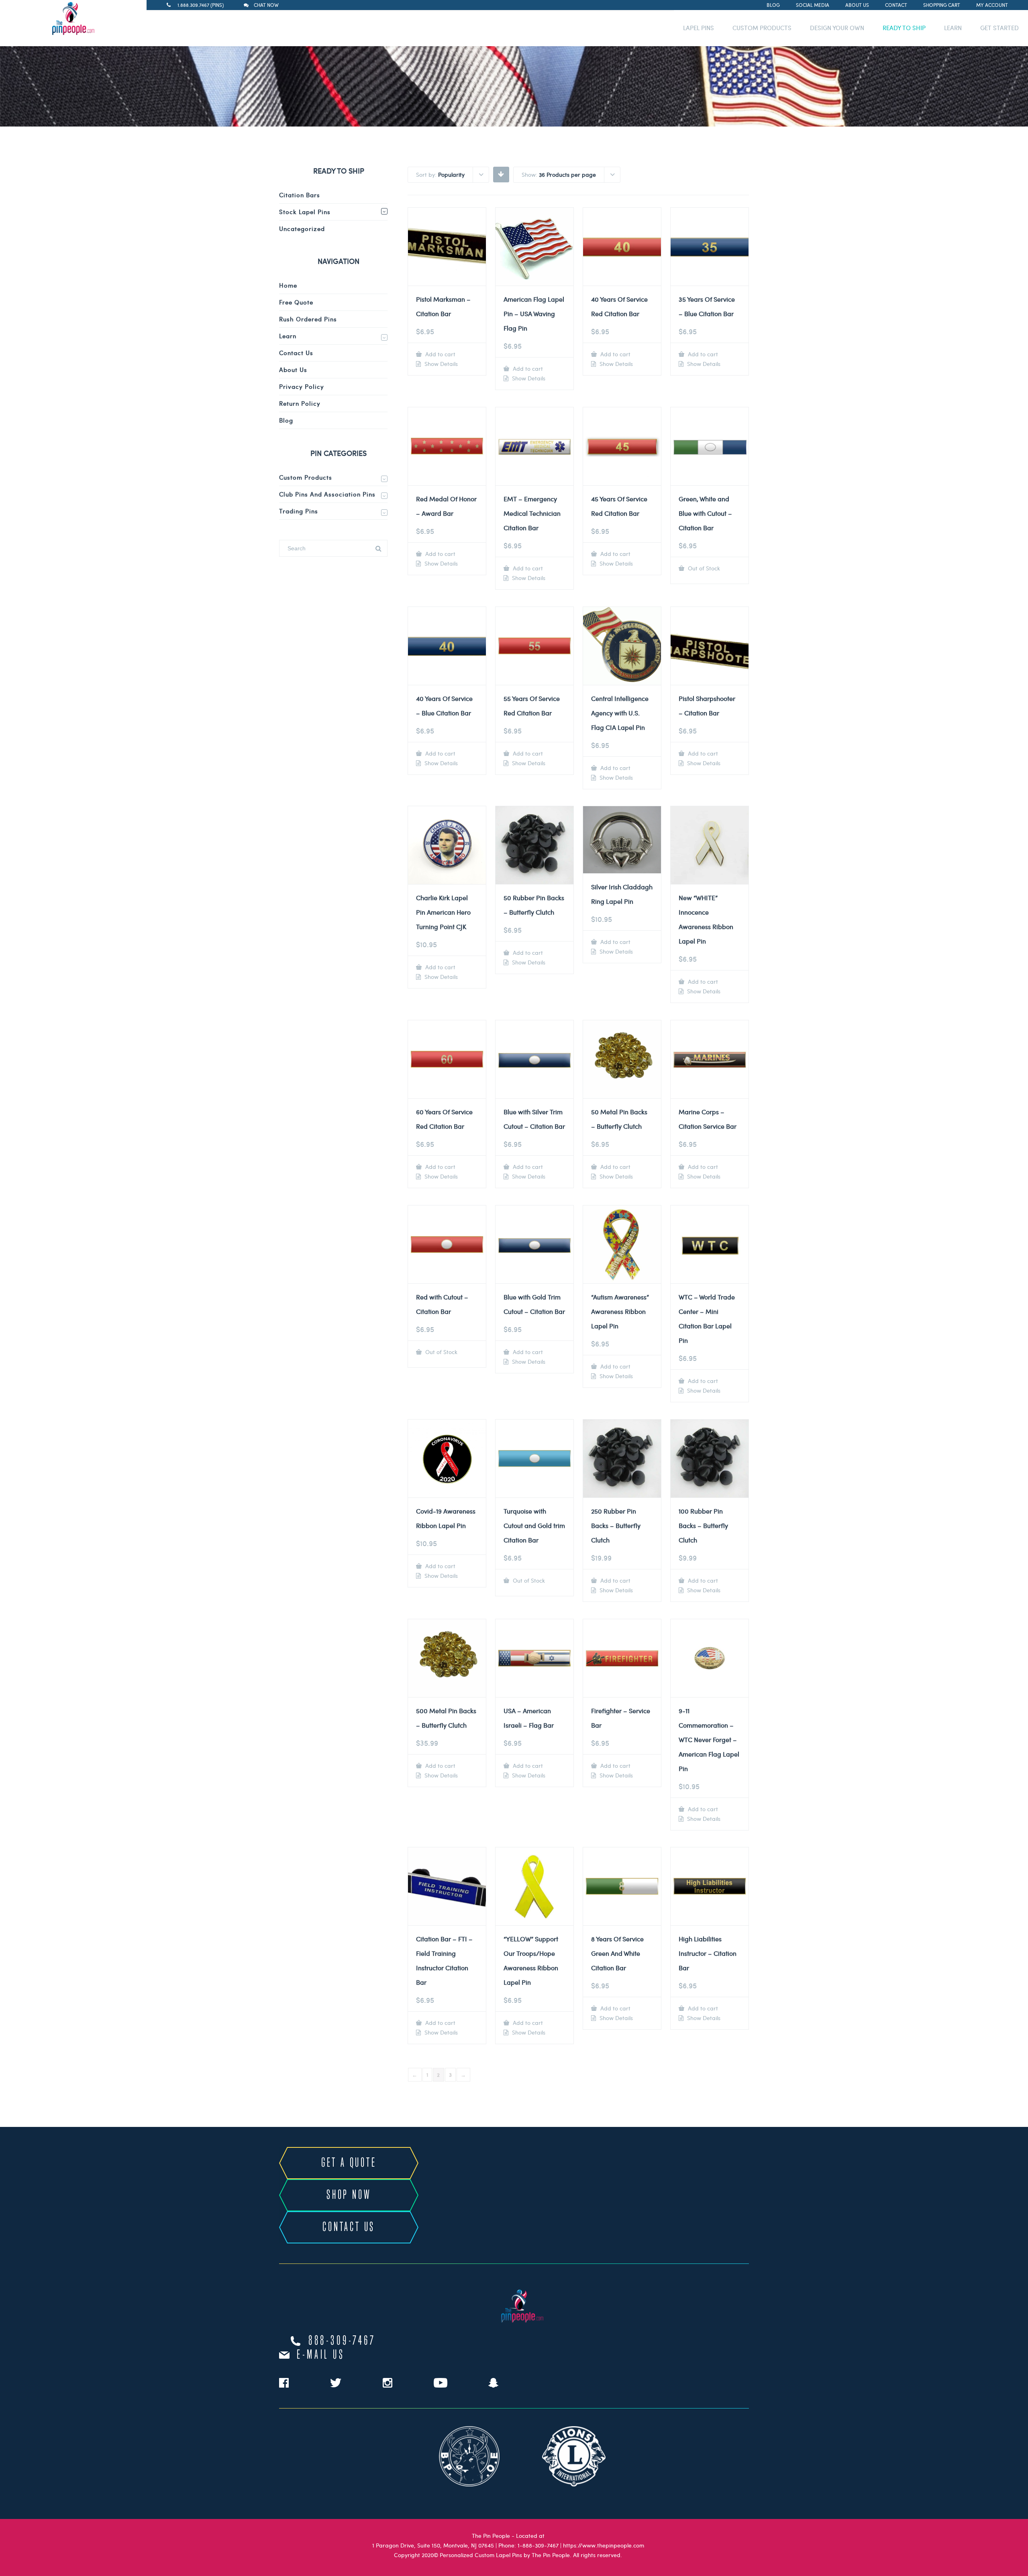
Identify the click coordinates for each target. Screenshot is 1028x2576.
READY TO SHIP (904, 28)
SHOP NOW (349, 2195)
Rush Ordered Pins (308, 319)
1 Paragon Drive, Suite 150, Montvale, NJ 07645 (433, 2545)
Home (288, 285)
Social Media (813, 5)
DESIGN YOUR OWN (837, 28)
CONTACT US (349, 2227)
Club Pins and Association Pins (327, 494)
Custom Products (306, 477)
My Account (992, 5)
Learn (288, 336)
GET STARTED (999, 28)
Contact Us (296, 353)
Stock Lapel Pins (305, 212)
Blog (773, 5)
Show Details (440, 364)
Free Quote (296, 302)
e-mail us (321, 2355)
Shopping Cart (942, 5)
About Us (857, 5)
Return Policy (300, 403)
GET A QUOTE (349, 2163)
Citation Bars (300, 195)
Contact (896, 5)
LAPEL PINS (699, 28)
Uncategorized (302, 229)
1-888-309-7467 (538, 2545)
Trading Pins (299, 511)
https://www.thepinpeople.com (604, 2545)
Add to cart (440, 354)
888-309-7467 (342, 2341)
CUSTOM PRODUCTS (762, 28)
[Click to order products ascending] (501, 174)
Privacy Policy (302, 386)
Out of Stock (703, 568)
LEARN (953, 28)
